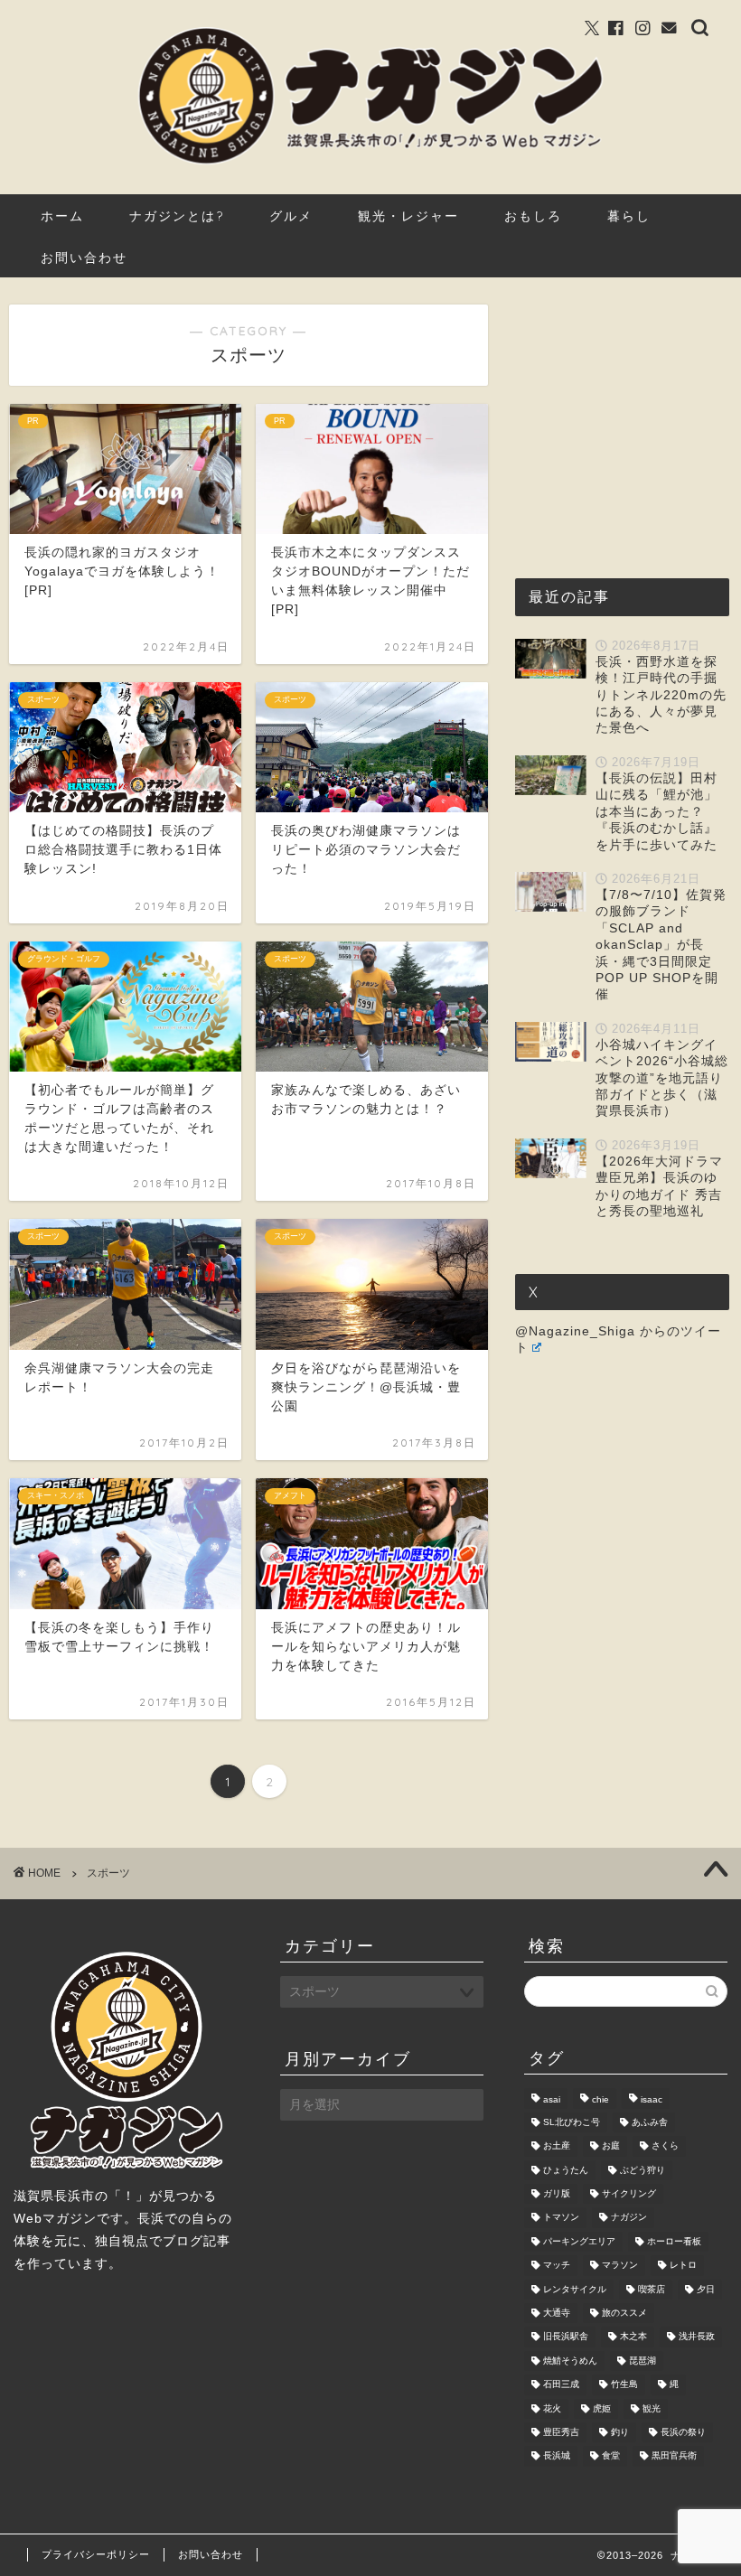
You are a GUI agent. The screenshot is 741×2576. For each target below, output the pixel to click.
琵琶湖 (643, 2361)
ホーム (62, 216)
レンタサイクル (575, 2289)
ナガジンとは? (177, 216)
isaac (652, 2100)
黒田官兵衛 (674, 2456)
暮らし (629, 216)
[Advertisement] (628, 417)
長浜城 (557, 2456)
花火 (552, 2408)
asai (552, 2100)
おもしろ (533, 216)
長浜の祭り (683, 2432)
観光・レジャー (408, 216)
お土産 (557, 2146)
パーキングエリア (579, 2241)
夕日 (706, 2289)
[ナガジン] (371, 163)
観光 (652, 2408)
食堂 (611, 2456)
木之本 (633, 2337)
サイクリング (629, 2193)
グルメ (291, 216)
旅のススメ (624, 2313)
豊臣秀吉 (561, 2432)
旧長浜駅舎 (566, 2337)
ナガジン (629, 2218)
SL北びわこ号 (572, 2122)
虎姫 (602, 2408)
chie (600, 2100)
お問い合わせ (84, 258)
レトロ (683, 2266)
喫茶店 (652, 2289)
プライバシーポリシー (96, 2554)
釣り (620, 2432)
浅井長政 (697, 2337)
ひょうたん (566, 2170)
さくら (665, 2146)
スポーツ (108, 1873)
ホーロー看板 (674, 2241)
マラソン (620, 2266)
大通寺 (557, 2313)
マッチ (557, 2266)
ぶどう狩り (643, 2170)
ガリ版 (557, 2193)
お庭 (611, 2146)
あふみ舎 (650, 2122)
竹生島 (624, 2385)
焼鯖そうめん (570, 2361)
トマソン (561, 2218)
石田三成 (561, 2385)
